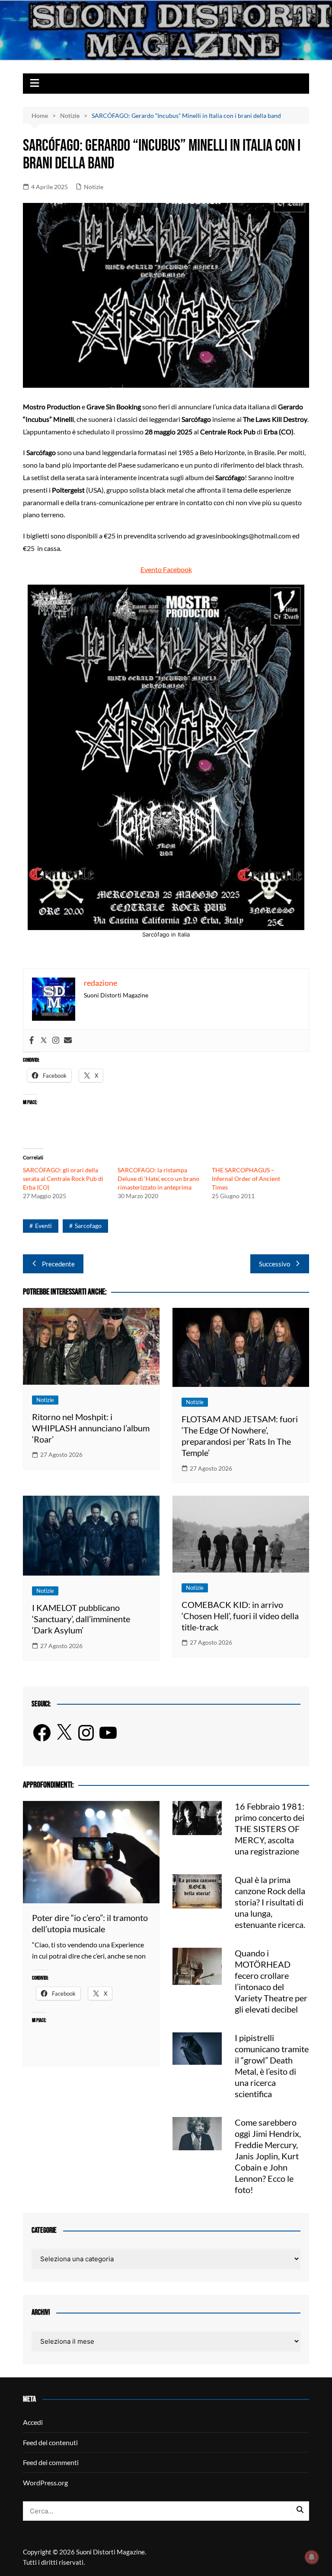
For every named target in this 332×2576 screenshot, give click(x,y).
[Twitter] (44, 1041)
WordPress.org (45, 2483)
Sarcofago (88, 1226)
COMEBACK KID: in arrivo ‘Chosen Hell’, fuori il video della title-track (240, 1616)
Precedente (58, 1264)
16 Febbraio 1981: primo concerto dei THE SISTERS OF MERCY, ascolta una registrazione (270, 1829)
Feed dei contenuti (50, 2442)
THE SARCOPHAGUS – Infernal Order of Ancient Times (246, 1179)
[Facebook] (32, 1041)
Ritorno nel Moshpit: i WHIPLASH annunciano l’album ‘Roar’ (91, 1428)
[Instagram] (56, 1041)
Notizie (94, 187)
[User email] (68, 1041)
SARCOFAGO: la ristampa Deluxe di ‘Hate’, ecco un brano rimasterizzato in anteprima (158, 1179)
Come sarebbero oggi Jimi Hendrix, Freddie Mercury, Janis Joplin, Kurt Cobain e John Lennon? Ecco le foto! (268, 2156)
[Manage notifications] (312, 2557)
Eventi (43, 1226)
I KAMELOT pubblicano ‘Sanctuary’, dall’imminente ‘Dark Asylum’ (81, 1619)
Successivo (275, 1264)
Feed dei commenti (51, 2462)
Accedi (33, 2422)
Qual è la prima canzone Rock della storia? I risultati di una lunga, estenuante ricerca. (270, 1902)
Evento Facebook (166, 569)
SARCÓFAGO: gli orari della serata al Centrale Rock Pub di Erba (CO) (63, 1179)
